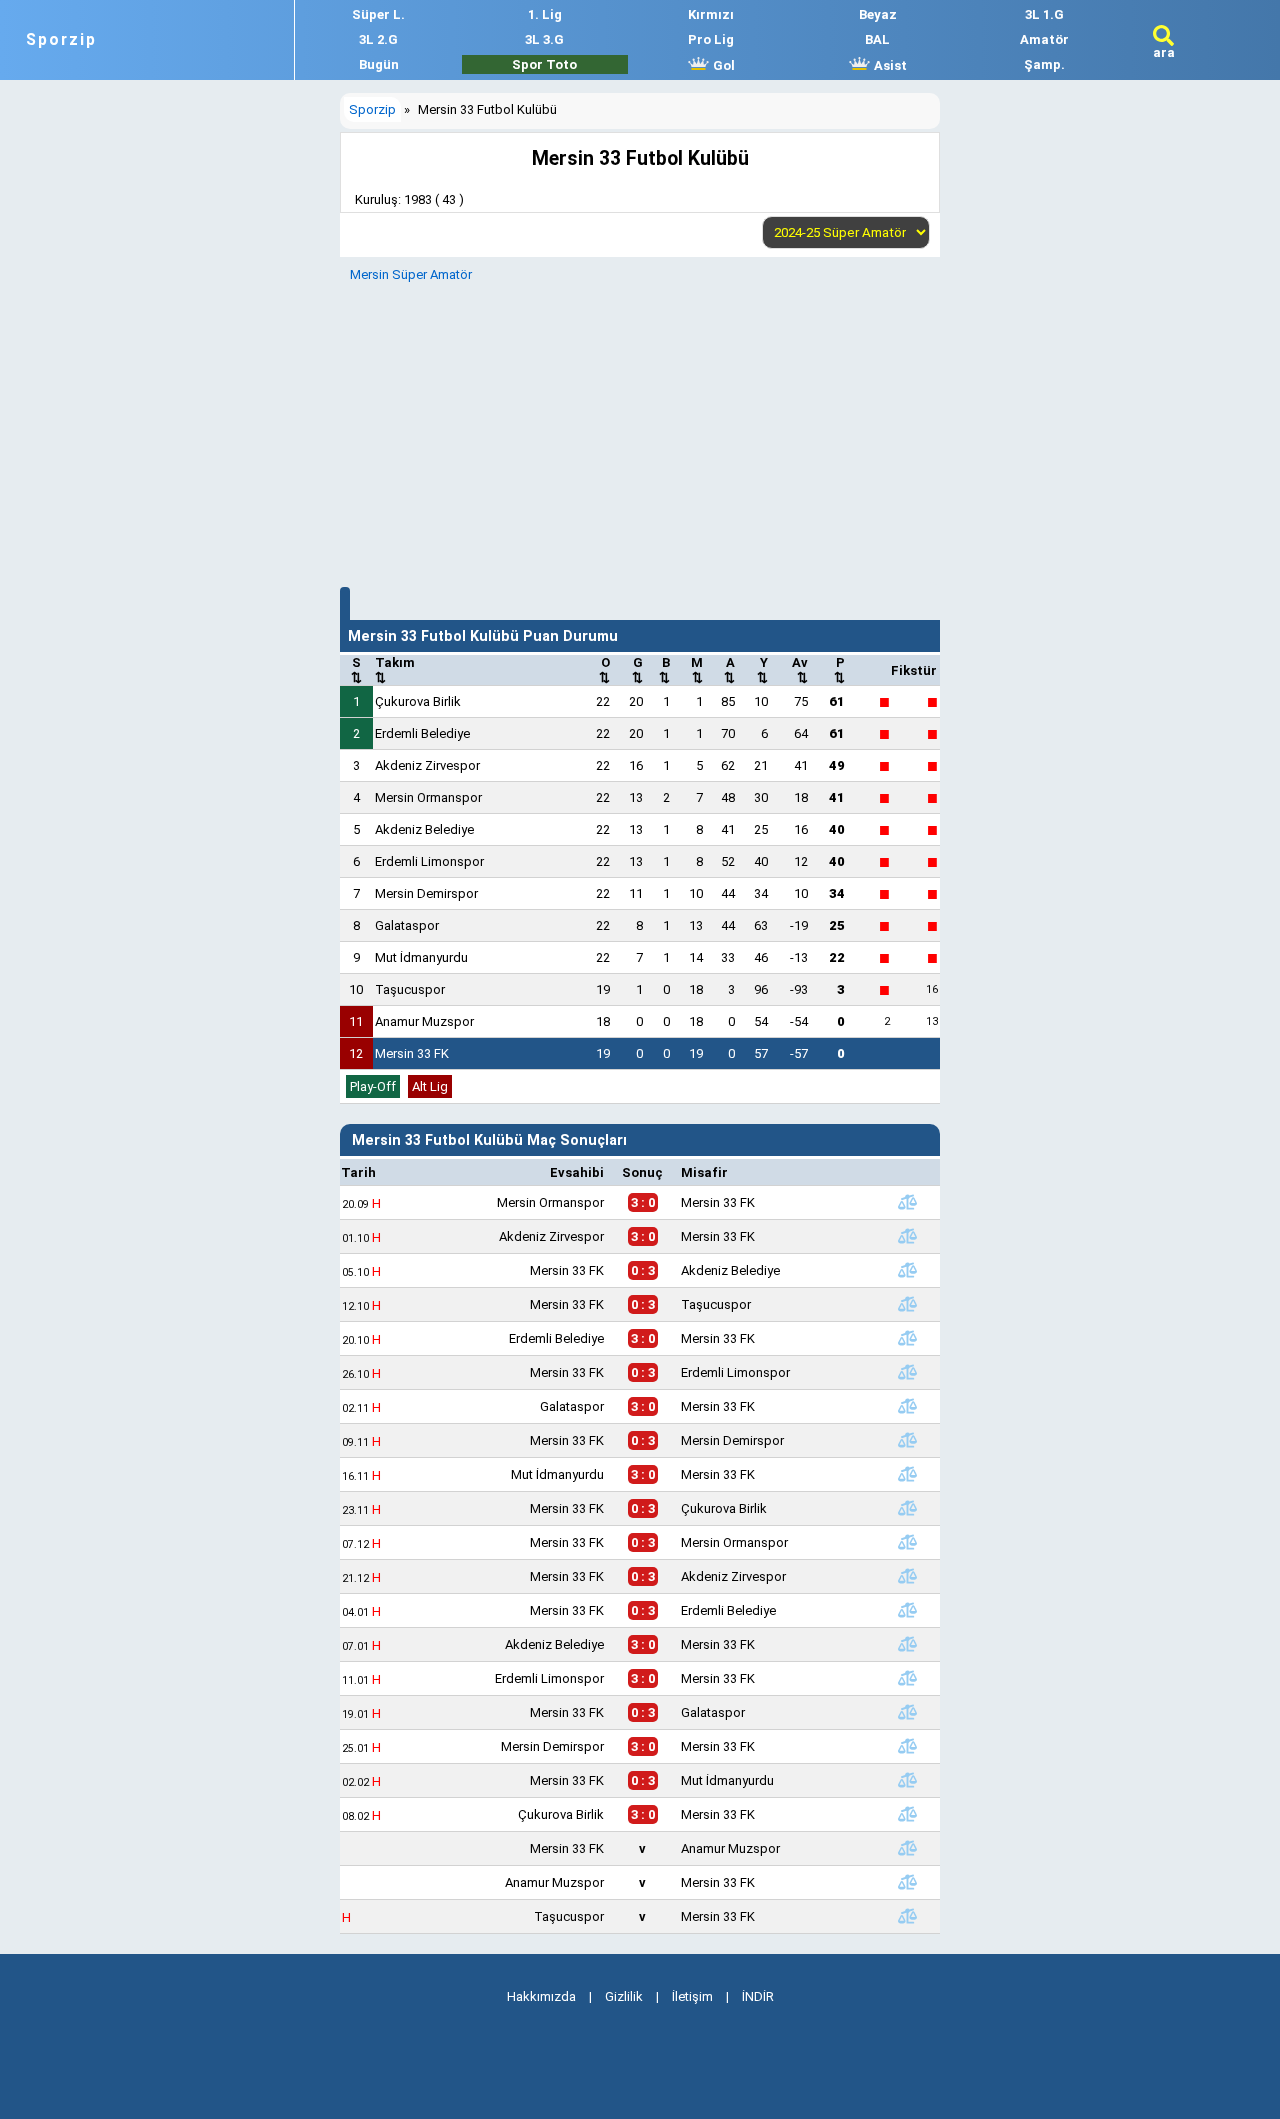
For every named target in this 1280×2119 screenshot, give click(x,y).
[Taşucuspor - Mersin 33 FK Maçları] (907, 1916)
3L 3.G (544, 39)
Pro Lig (711, 39)
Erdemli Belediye (422, 733)
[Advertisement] (640, 432)
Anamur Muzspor (424, 1021)
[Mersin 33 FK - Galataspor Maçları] (907, 1712)
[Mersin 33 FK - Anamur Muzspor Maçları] (907, 1848)
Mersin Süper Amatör (411, 274)
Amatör (1044, 39)
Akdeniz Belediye (424, 829)
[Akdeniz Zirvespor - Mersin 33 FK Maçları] (907, 1236)
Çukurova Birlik (418, 701)
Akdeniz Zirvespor (427, 765)
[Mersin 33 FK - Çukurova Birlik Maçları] (907, 1508)
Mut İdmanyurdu (421, 957)
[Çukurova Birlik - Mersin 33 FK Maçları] (907, 1814)
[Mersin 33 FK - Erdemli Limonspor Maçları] (907, 1372)
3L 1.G (1044, 14)
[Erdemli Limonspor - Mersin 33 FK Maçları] (907, 1678)
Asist (889, 65)
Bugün (379, 64)
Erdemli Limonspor (429, 861)
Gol (722, 65)
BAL (877, 39)
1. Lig (545, 14)
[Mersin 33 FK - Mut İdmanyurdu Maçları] (907, 1780)
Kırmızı (711, 14)
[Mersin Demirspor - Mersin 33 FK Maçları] (907, 1746)
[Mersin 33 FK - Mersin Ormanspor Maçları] (907, 1542)
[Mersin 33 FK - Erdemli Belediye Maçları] (907, 1610)
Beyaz (878, 14)
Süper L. (378, 14)
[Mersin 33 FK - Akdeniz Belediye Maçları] (907, 1270)
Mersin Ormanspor (428, 797)
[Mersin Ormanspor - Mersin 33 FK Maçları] (907, 1202)
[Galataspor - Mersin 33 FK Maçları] (907, 1406)
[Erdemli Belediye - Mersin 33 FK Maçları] (907, 1338)
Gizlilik (624, 1996)
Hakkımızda (541, 1996)
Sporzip (61, 40)
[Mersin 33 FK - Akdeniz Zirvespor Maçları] (907, 1576)
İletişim (692, 1996)
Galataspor (407, 925)
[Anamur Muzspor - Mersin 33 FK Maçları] (907, 1882)
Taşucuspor (410, 989)
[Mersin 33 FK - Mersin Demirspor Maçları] (907, 1440)
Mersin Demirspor (426, 893)
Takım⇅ (395, 670)
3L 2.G (378, 39)
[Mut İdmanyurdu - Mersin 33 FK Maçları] (907, 1474)
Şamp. (1044, 64)
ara (1164, 52)
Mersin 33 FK (412, 1053)
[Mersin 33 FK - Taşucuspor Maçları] (907, 1304)
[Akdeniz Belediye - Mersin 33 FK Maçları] (907, 1644)
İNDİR (758, 1996)
